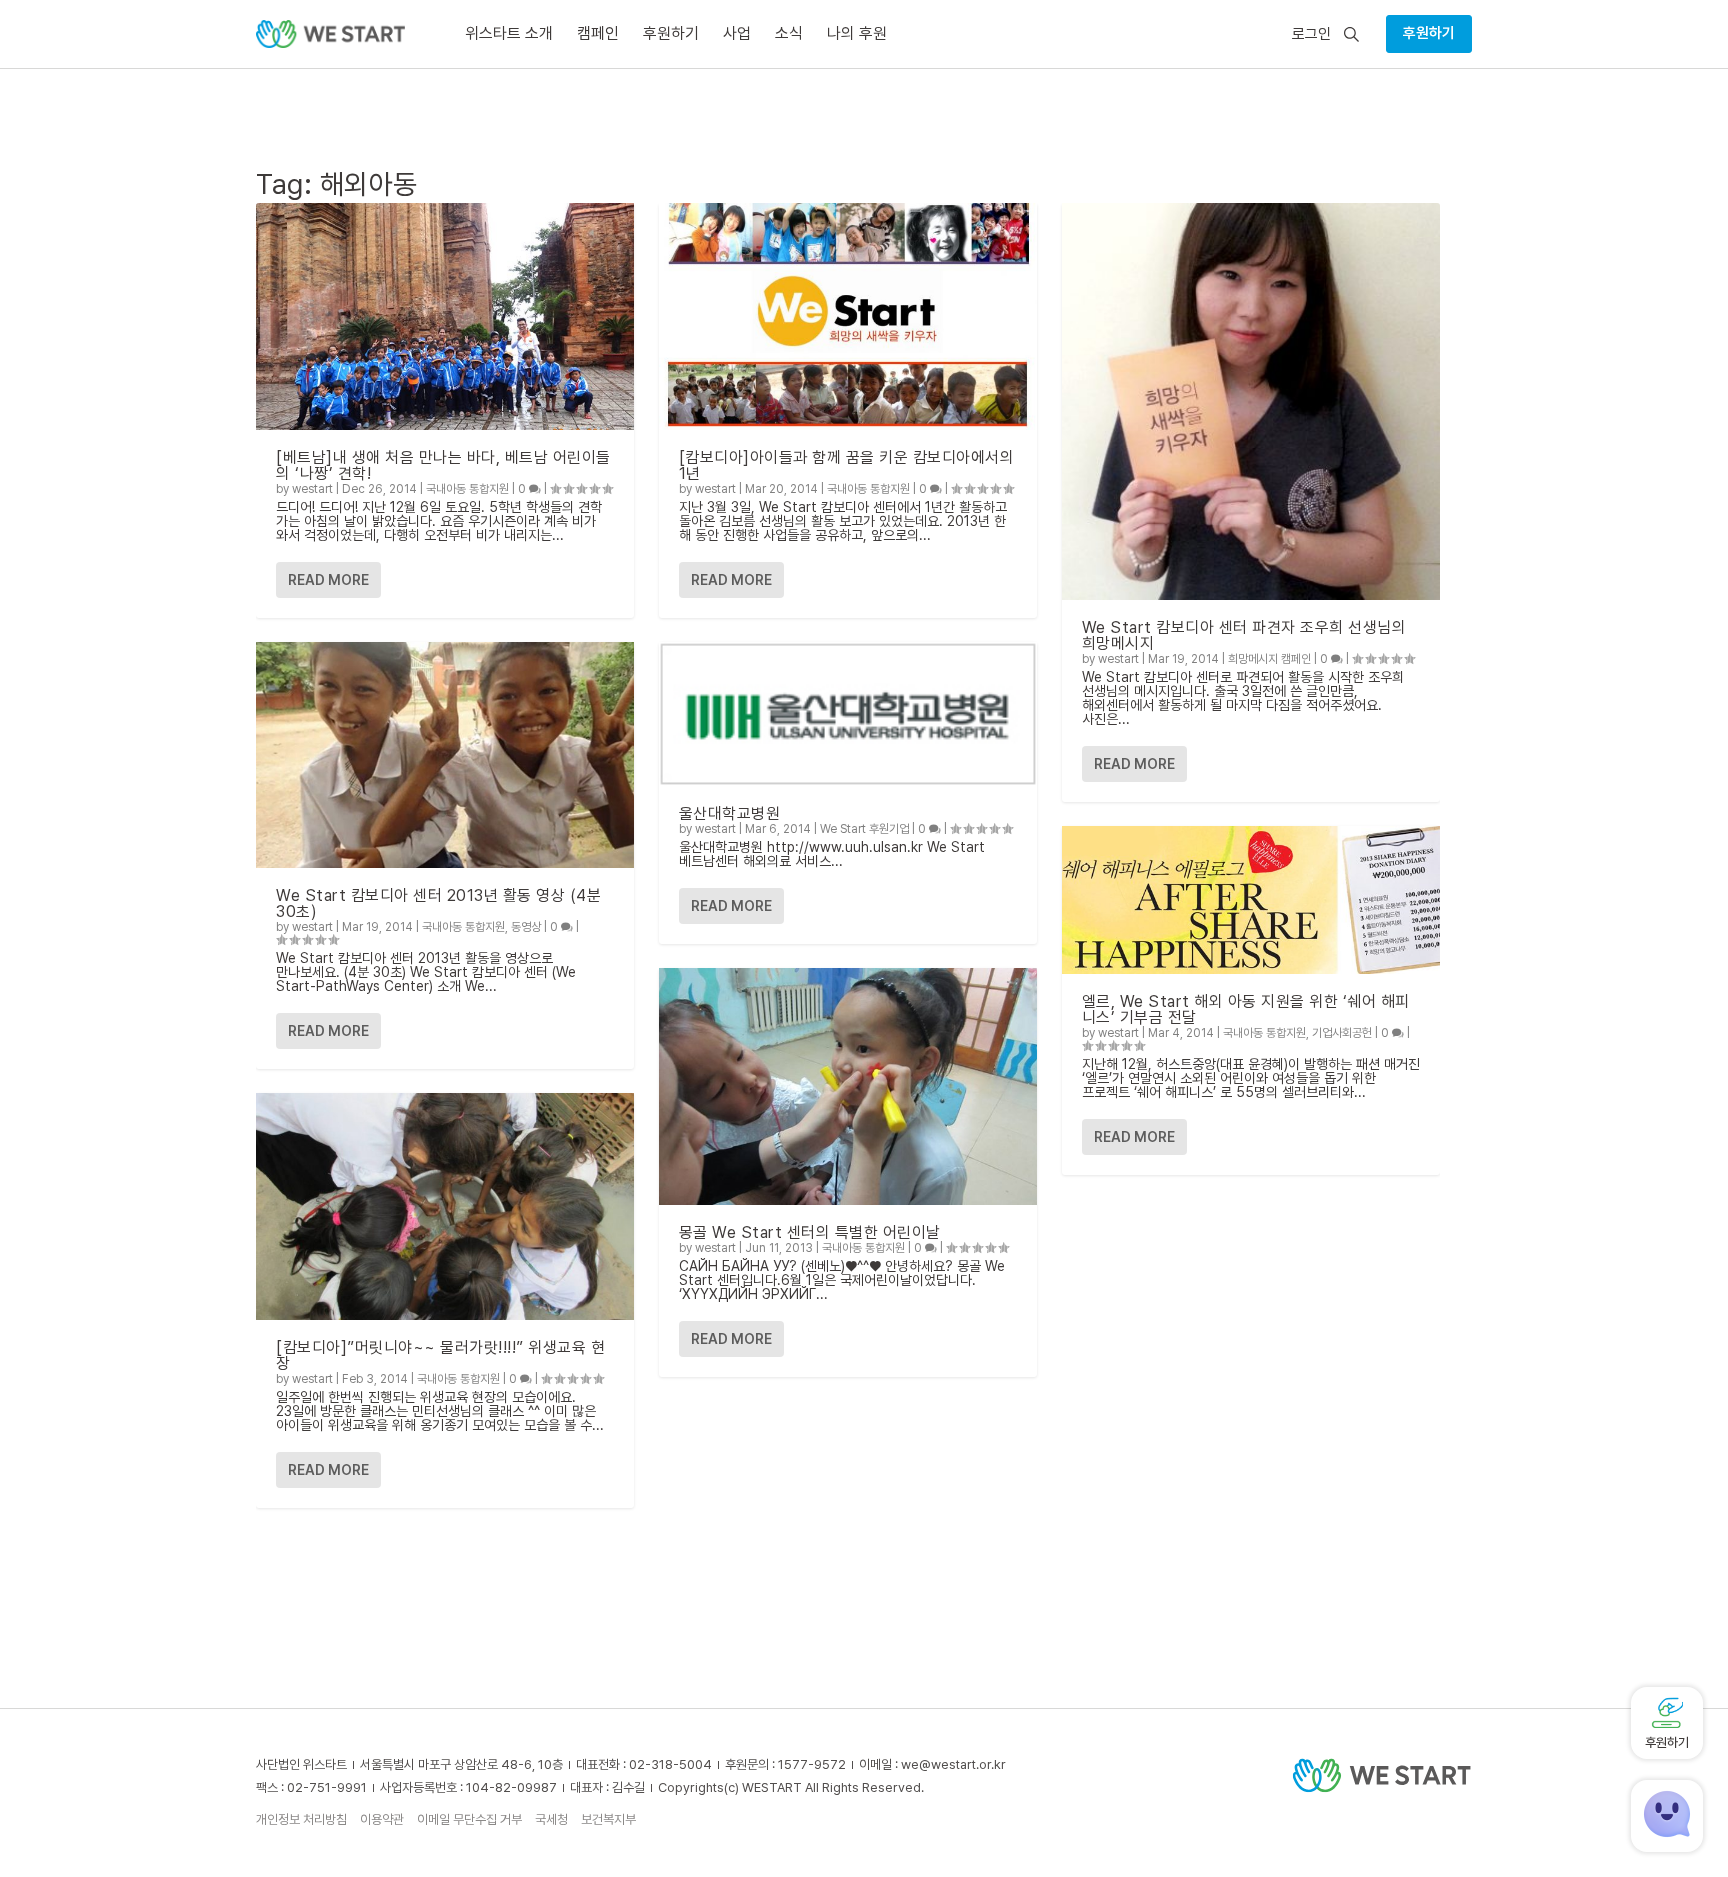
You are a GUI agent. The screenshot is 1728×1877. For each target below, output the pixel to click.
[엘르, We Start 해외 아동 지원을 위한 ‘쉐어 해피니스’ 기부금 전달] (1251, 900)
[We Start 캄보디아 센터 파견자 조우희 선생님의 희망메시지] (1251, 401)
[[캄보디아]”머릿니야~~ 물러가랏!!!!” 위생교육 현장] (445, 1206)
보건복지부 (608, 1819)
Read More (328, 580)
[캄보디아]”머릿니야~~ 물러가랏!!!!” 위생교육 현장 (440, 1355)
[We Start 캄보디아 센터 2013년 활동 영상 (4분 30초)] (445, 755)
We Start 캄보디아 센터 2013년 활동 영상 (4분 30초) (438, 903)
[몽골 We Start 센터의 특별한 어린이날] (848, 1086)
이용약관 (382, 1819)
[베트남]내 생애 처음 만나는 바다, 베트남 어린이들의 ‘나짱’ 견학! (443, 465)
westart (312, 489)
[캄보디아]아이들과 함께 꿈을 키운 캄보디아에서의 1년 (847, 465)
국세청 (551, 1819)
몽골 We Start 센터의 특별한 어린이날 (810, 1232)
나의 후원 (857, 33)
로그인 (1311, 34)
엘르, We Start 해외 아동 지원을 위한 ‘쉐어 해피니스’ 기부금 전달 (1246, 1009)
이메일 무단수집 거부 (469, 1819)
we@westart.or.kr (953, 1764)
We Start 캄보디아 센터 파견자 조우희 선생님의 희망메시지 (1244, 635)
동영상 (526, 927)
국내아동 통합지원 (467, 489)
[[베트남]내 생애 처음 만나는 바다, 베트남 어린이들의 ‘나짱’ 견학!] (445, 316)
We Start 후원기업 (864, 829)
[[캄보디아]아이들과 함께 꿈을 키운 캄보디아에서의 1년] (848, 316)
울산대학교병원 (730, 813)
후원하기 (1429, 33)
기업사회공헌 (1342, 1033)
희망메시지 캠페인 (1269, 659)
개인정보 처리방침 (301, 1819)
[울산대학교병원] (848, 714)
